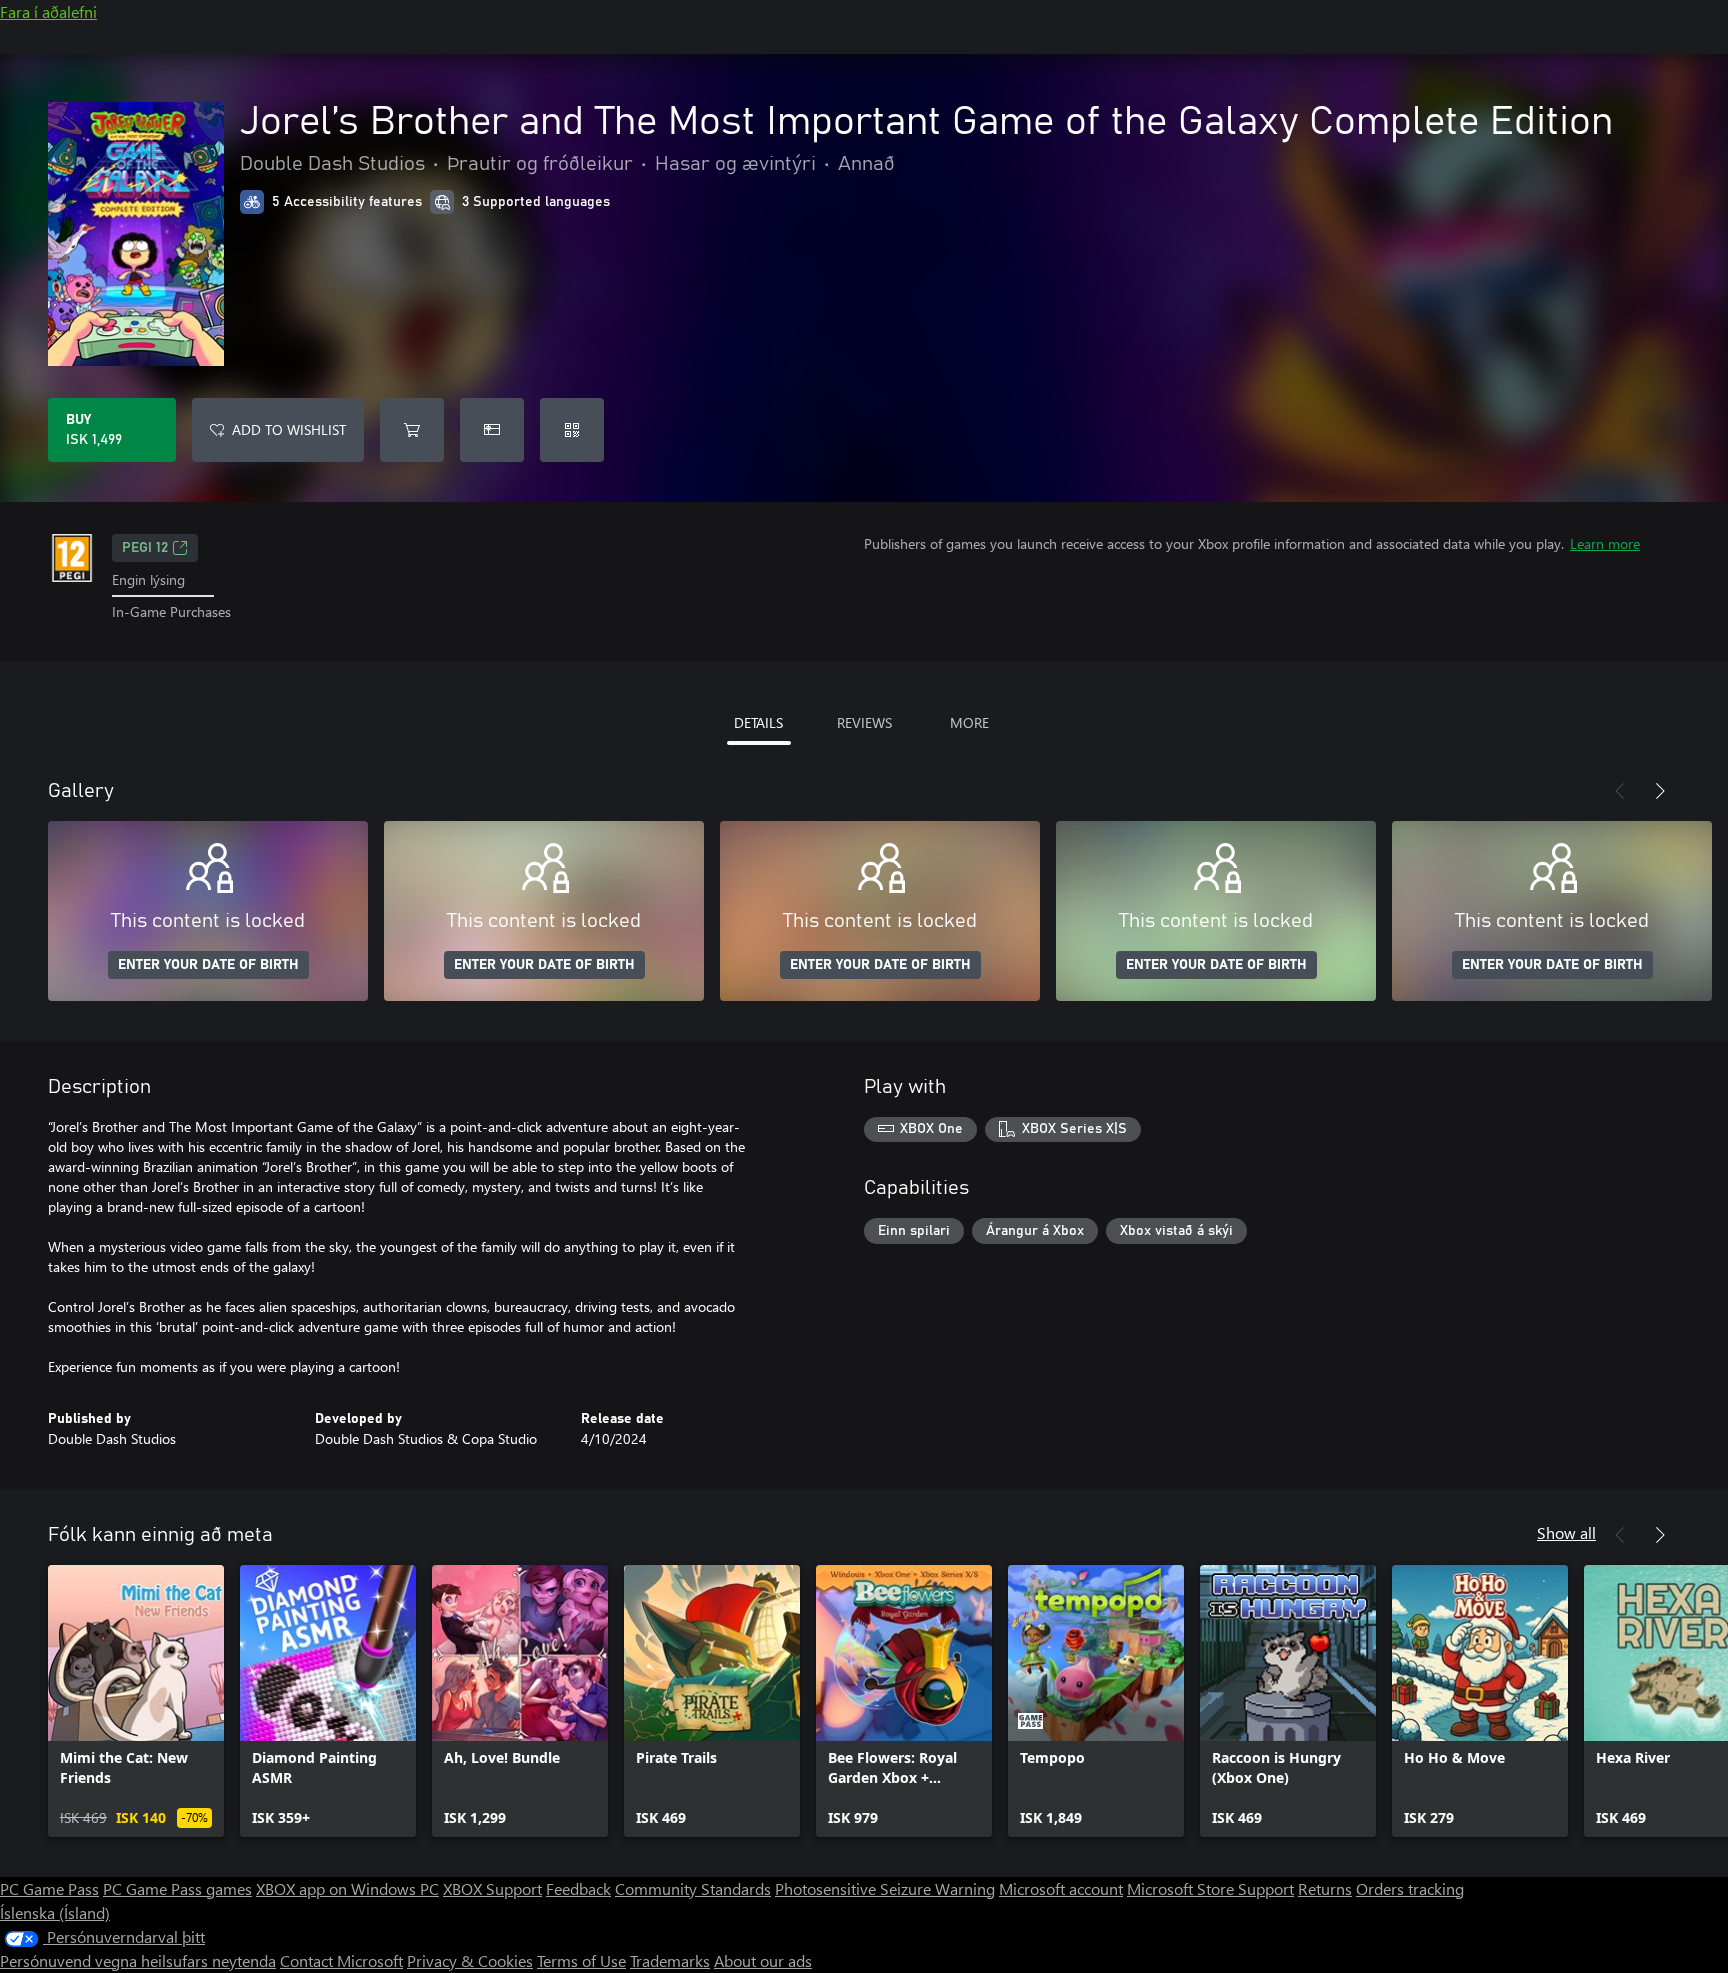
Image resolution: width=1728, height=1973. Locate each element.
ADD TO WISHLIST (289, 429)
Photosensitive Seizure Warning (885, 1888)
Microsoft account (1061, 1888)
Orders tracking (1410, 1888)
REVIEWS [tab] (864, 722)
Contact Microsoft (341, 1960)
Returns (1325, 1888)
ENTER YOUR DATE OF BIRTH (208, 965)
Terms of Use (581, 1960)
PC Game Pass (49, 1888)
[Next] (1660, 791)
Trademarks (670, 1960)
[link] (136, 1701)
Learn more (1605, 543)
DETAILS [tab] (758, 722)
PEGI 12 (145, 548)
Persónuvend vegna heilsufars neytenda (138, 1960)
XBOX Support (492, 1888)
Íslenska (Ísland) (55, 1912)
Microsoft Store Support (1210, 1888)
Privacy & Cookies (470, 1960)
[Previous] (1620, 791)
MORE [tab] (969, 722)
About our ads (763, 1960)
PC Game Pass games (177, 1888)
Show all (1566, 1532)
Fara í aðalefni (48, 11)
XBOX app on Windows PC (347, 1888)
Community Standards (693, 1888)
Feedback (578, 1888)
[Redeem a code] (572, 430)
